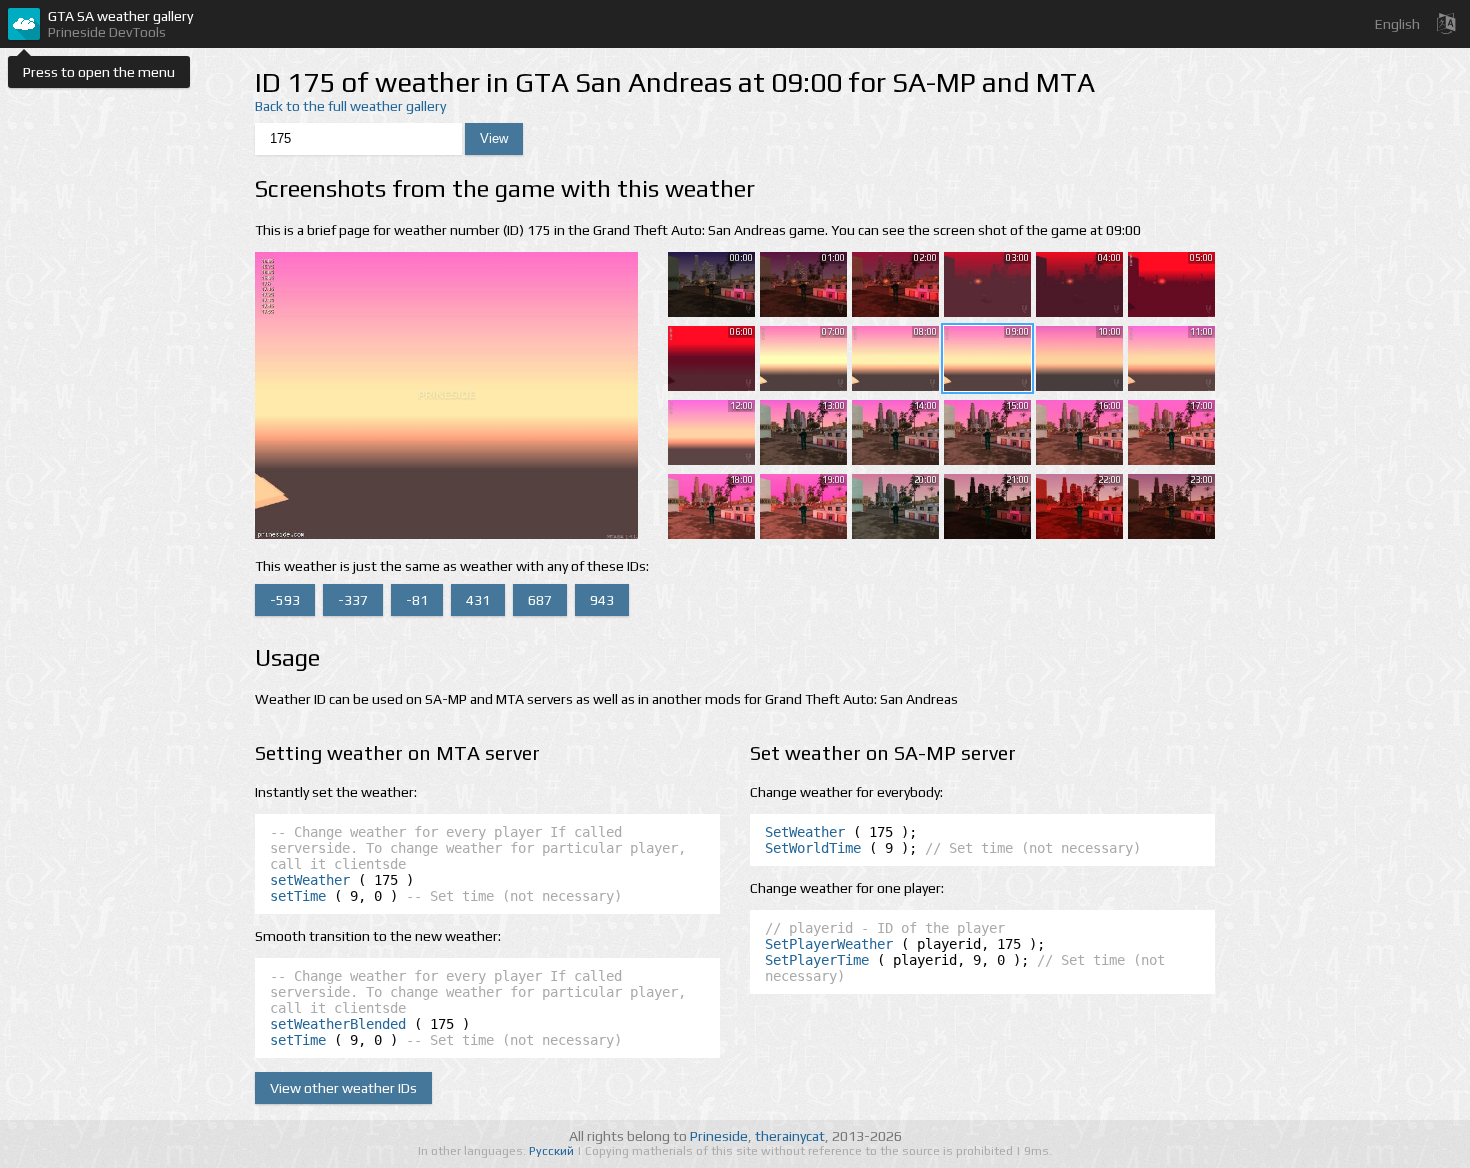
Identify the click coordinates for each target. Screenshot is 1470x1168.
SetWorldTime (813, 848)
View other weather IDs (343, 1088)
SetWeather (805, 832)
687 (540, 600)
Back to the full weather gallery (350, 106)
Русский (553, 1151)
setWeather (310, 880)
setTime (298, 896)
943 (602, 600)
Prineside (719, 1136)
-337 (353, 600)
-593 (285, 600)
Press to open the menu (99, 72)
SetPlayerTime (817, 960)
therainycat (790, 1136)
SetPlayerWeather (829, 944)
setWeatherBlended (338, 1024)
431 (478, 600)
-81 (417, 600)
